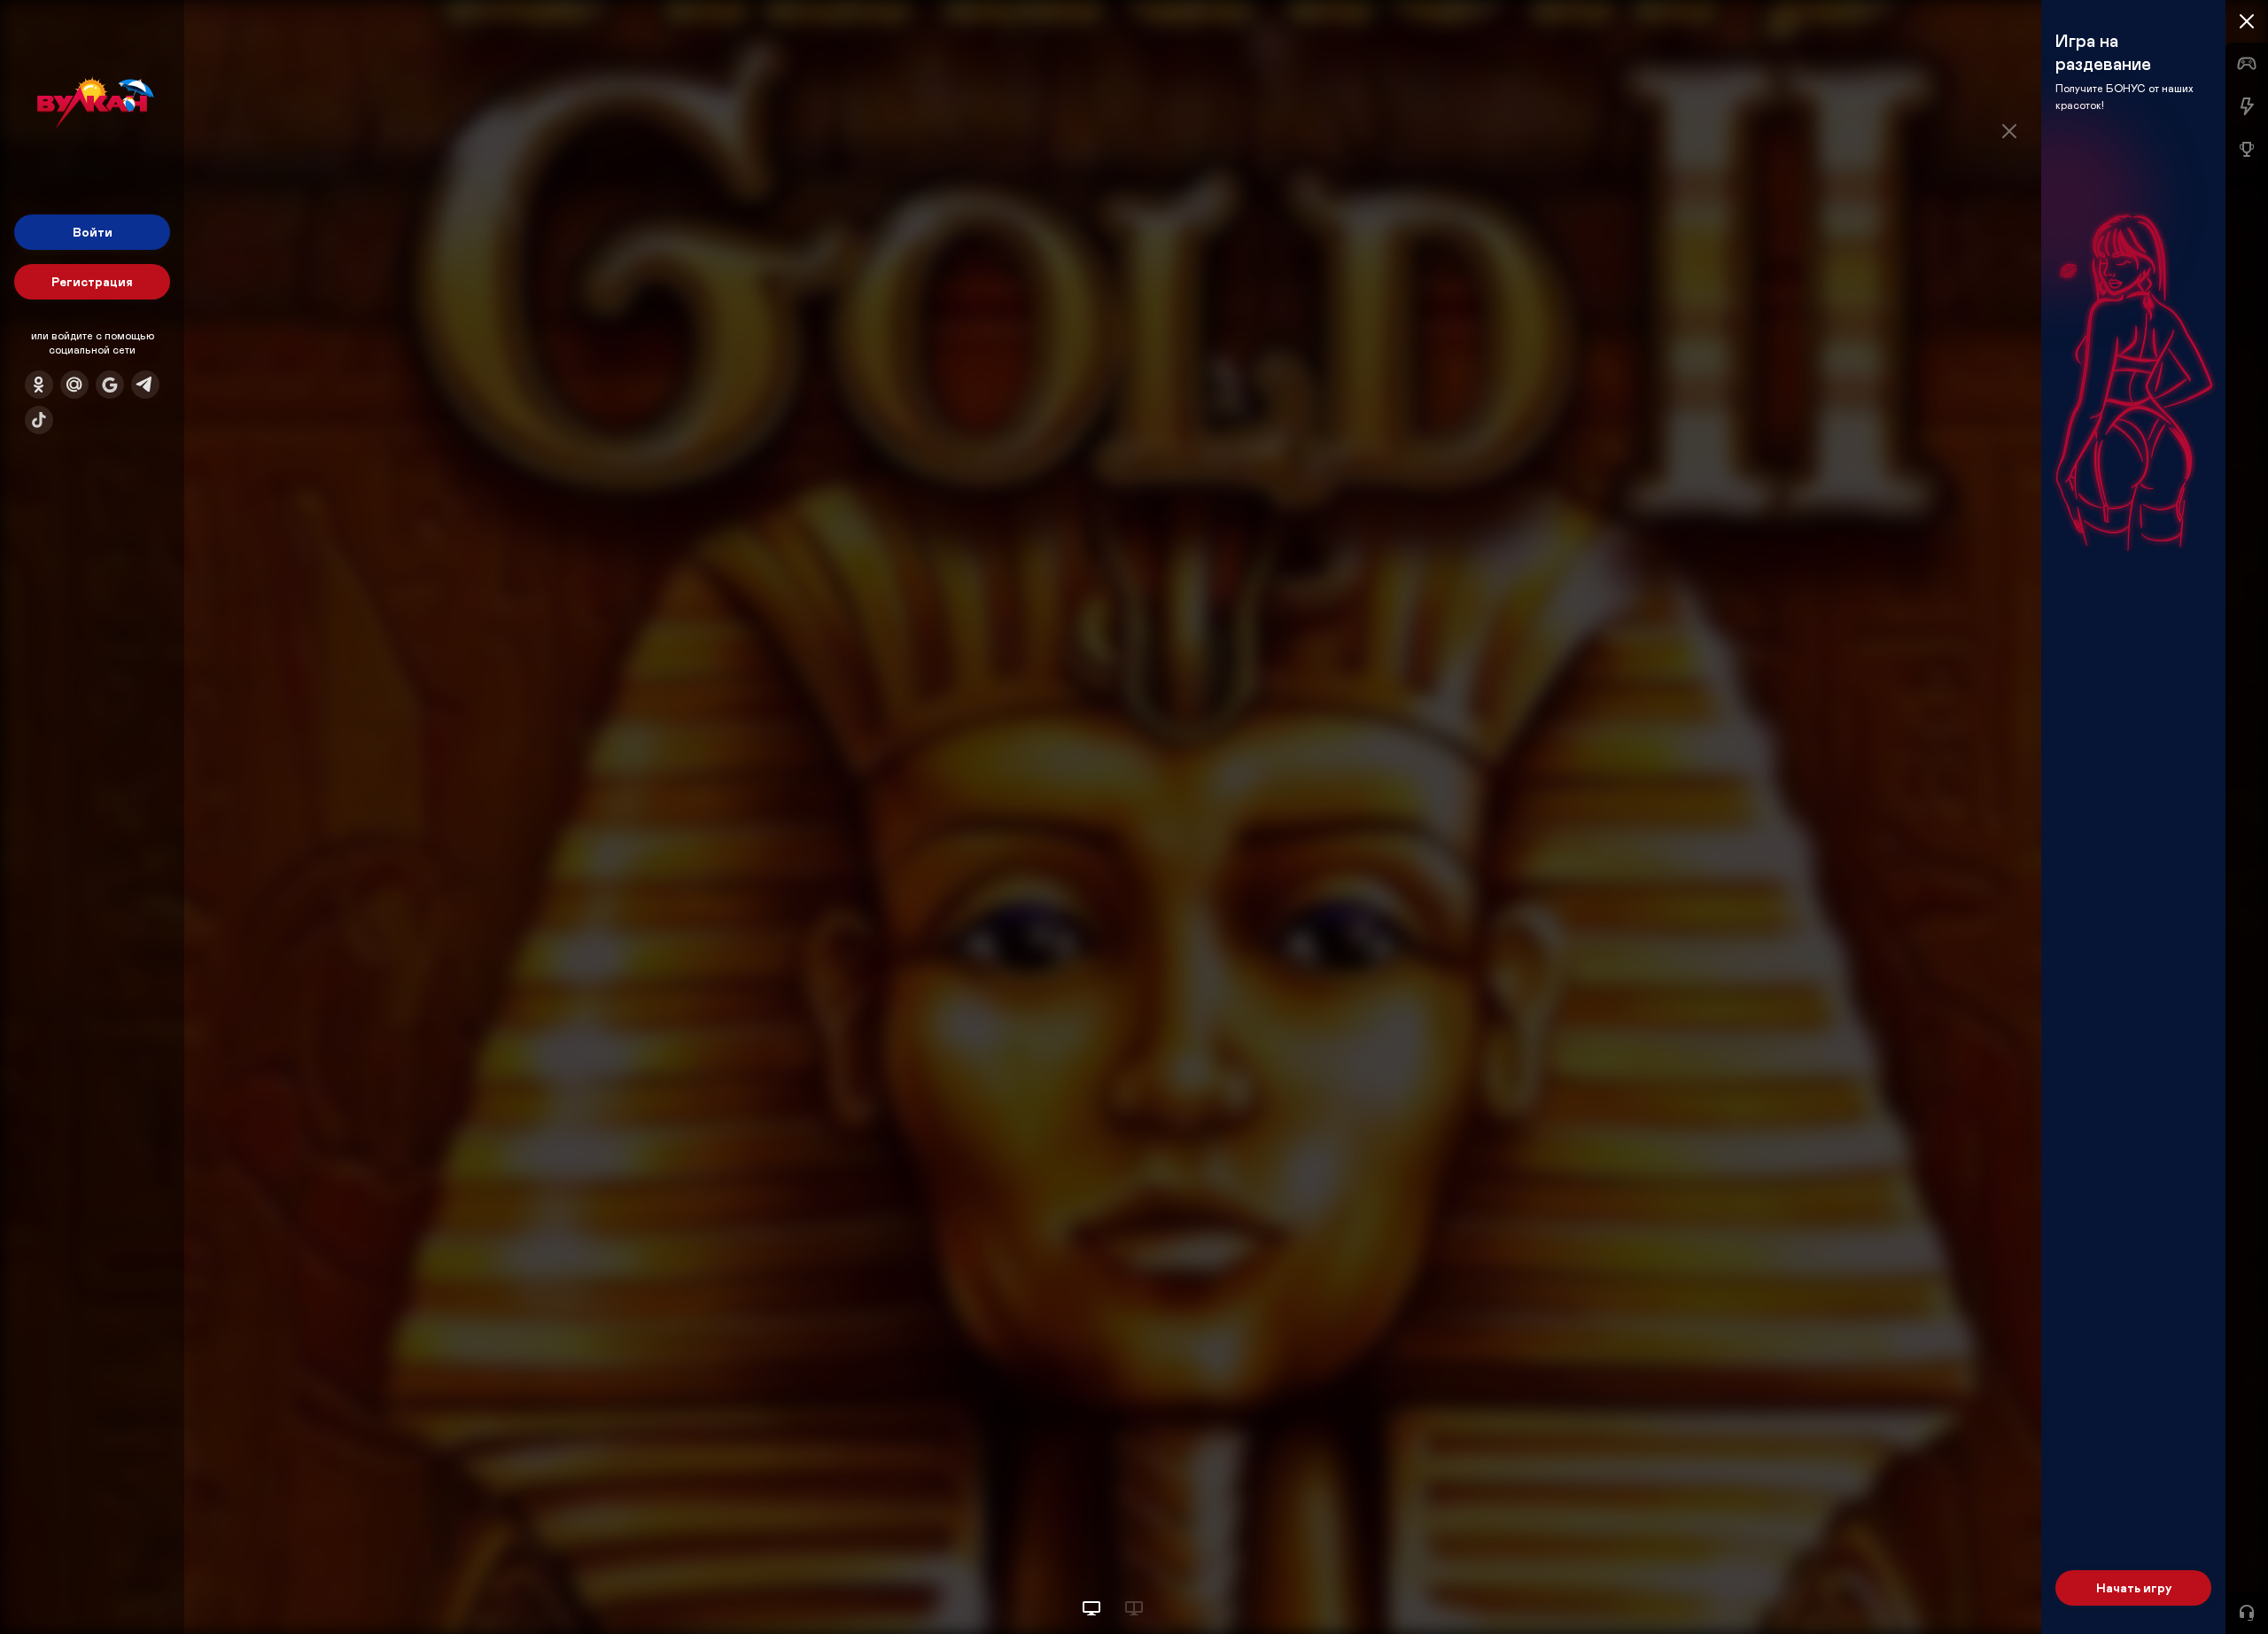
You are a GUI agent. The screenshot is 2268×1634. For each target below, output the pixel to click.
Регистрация (92, 281)
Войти (93, 232)
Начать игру (2134, 1587)
